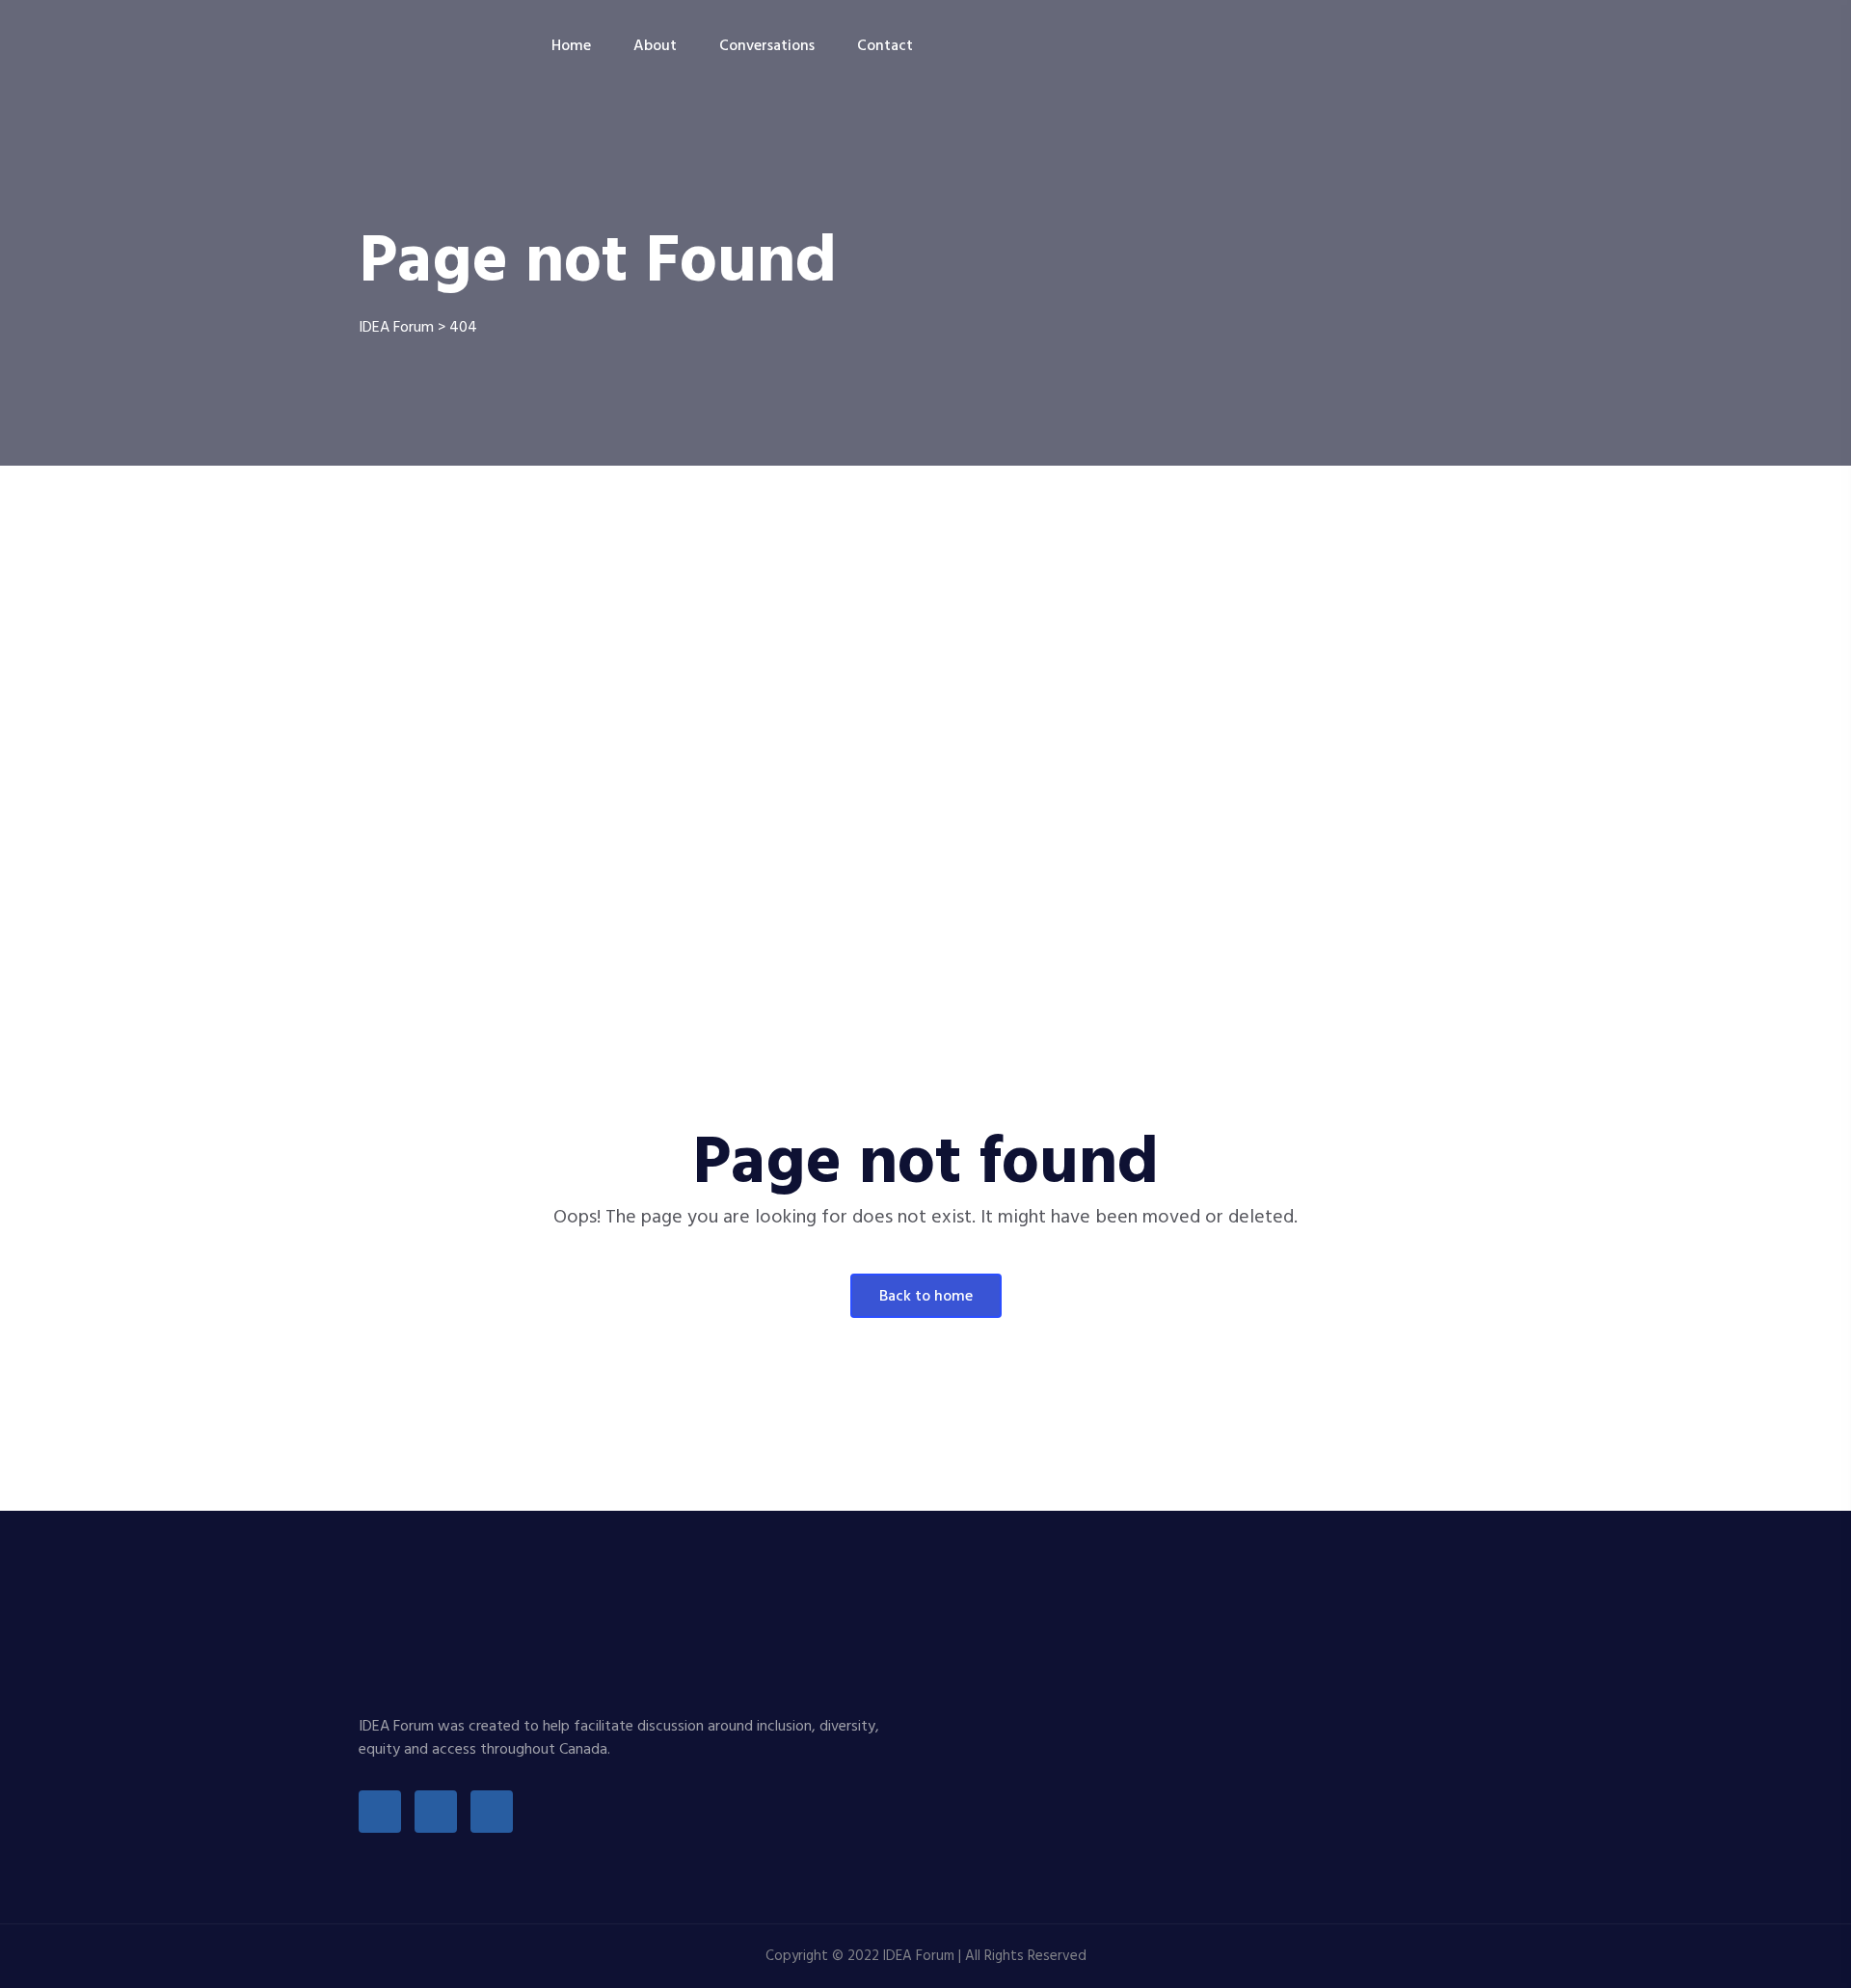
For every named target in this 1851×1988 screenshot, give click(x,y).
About (655, 46)
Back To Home (926, 1297)
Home (571, 46)
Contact (885, 46)
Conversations (767, 46)
